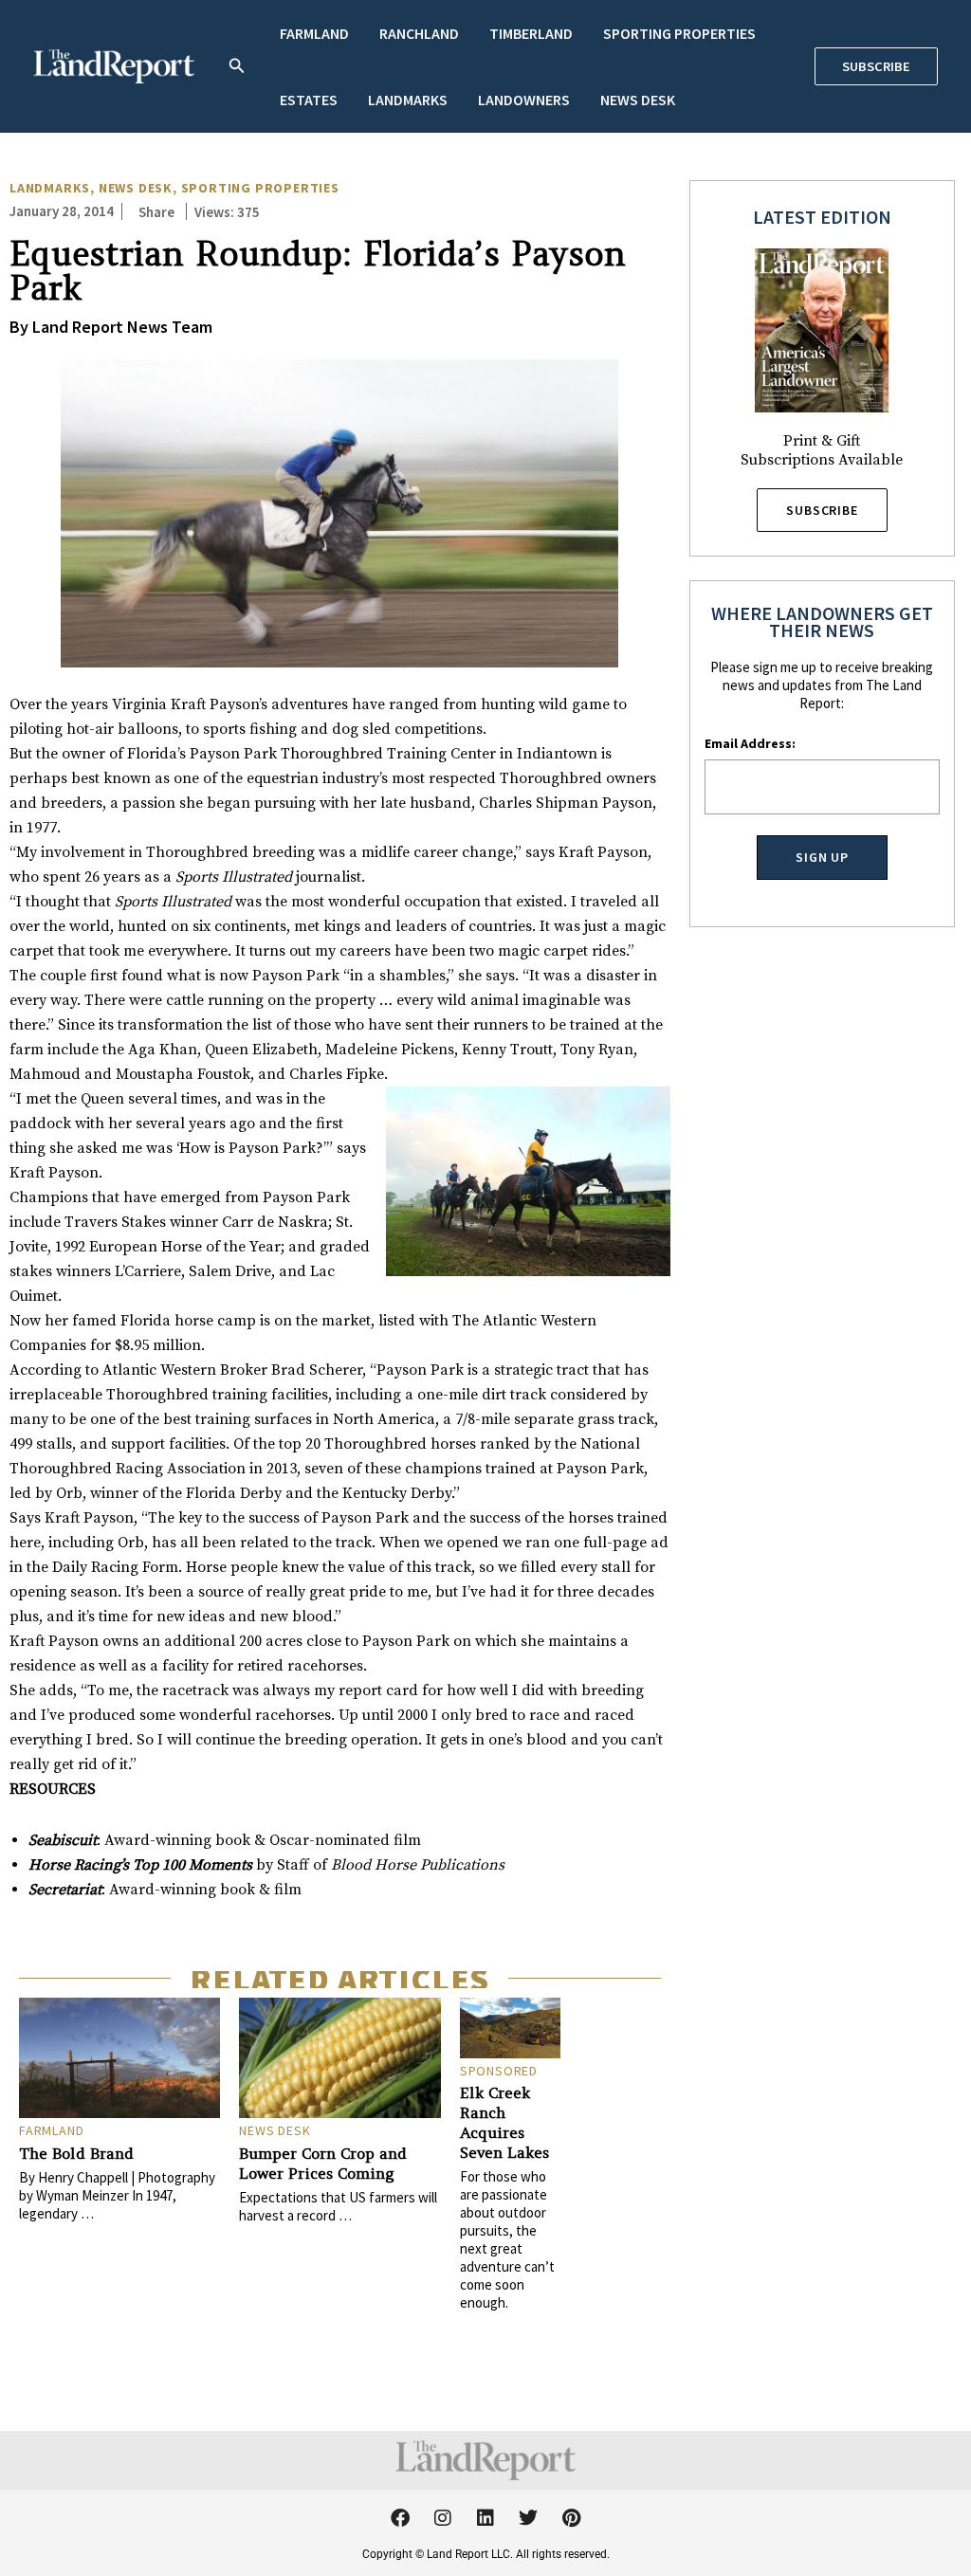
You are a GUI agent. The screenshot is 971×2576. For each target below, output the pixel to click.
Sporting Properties (679, 33)
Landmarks (408, 100)
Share (156, 212)
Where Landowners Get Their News (822, 621)
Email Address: (750, 743)
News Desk (638, 100)
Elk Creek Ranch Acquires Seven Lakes (504, 2122)
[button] (237, 67)
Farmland (314, 33)
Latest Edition (822, 217)
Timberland (531, 33)
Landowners (524, 100)
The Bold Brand (76, 2153)
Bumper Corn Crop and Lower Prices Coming (323, 2163)
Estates (309, 100)
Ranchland (419, 33)
